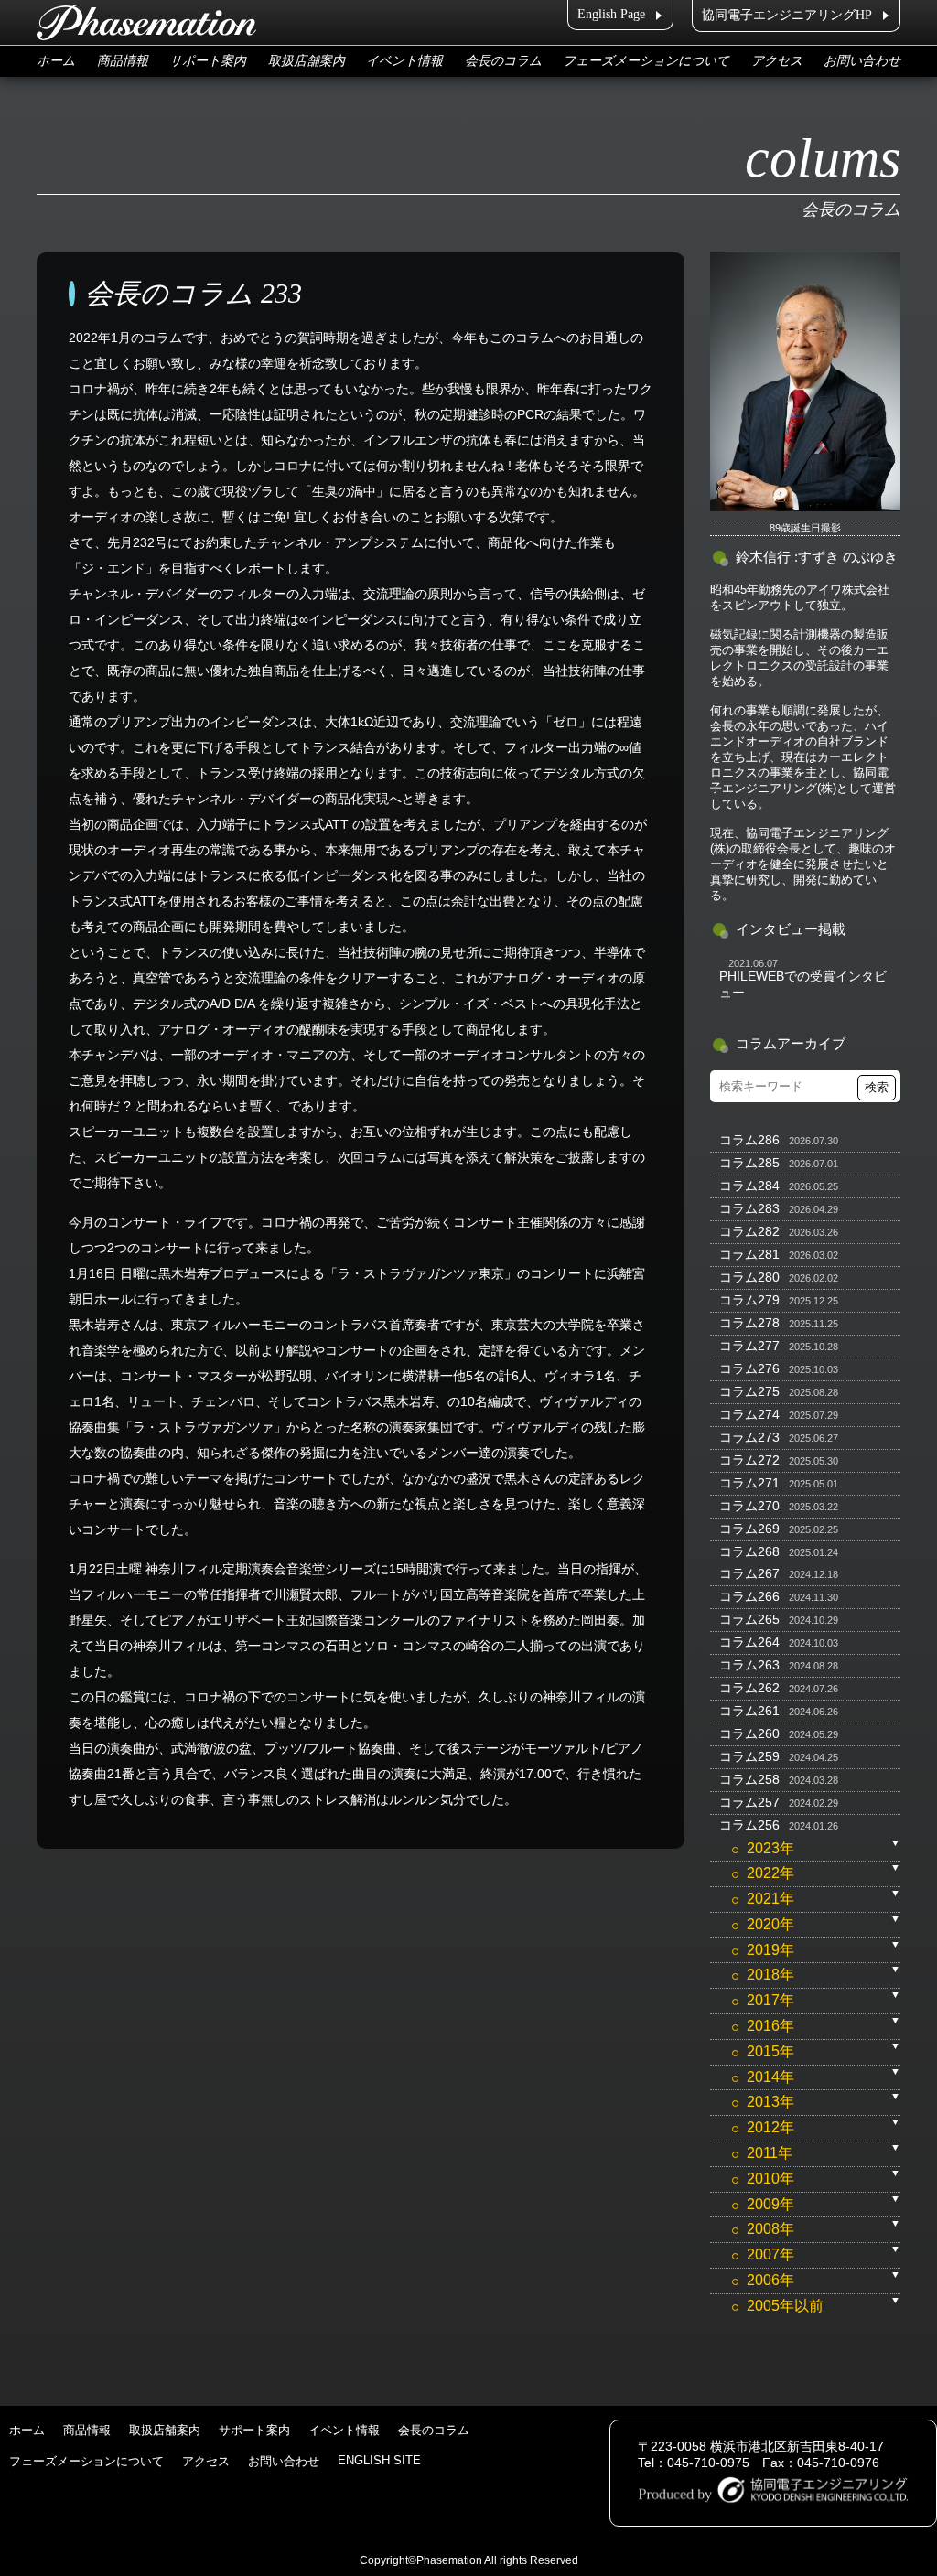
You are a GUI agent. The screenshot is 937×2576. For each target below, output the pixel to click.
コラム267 (749, 1573)
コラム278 (749, 1323)
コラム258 (749, 1779)
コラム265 (749, 1619)
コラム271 (749, 1483)
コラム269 (749, 1529)
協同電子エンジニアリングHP (787, 15)
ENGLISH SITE (379, 2460)
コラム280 (749, 1277)
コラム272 (749, 1460)
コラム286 (749, 1140)
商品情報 (123, 61)
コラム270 (749, 1506)
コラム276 (749, 1368)
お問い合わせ (862, 61)
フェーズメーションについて (646, 61)
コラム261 (749, 1711)
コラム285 (749, 1163)
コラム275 (749, 1391)
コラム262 (749, 1688)
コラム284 (749, 1186)
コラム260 (749, 1733)
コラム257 (749, 1802)
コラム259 (749, 1756)
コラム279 (749, 1300)
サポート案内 (208, 61)
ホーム (56, 61)
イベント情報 (404, 61)
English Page (611, 14)
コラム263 (749, 1665)
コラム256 (749, 1825)
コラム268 (749, 1551)
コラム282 (749, 1231)
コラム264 (749, 1642)
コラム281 (749, 1254)
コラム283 (749, 1208)
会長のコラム (503, 61)
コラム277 (749, 1346)
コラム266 (749, 1596)
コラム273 (749, 1437)
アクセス (777, 61)
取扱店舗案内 (307, 61)
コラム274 (749, 1414)
